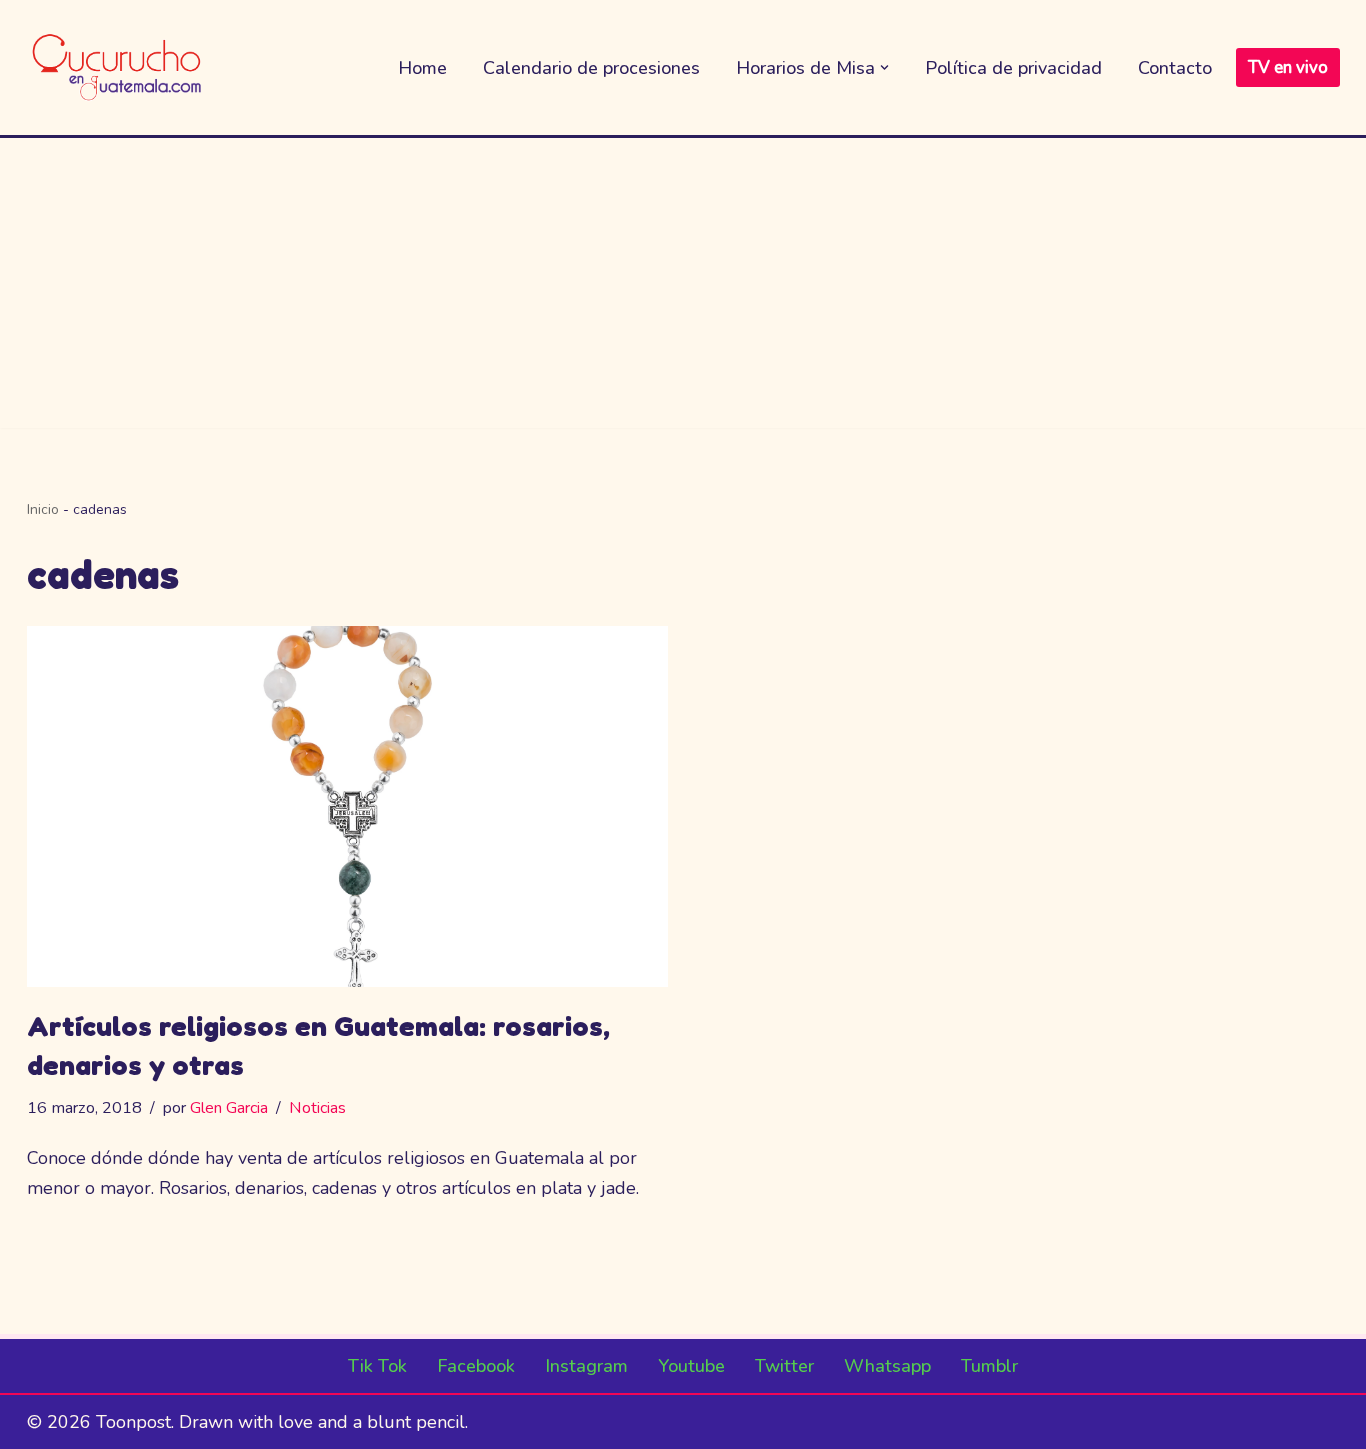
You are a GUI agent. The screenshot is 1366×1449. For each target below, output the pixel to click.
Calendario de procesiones (591, 68)
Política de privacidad (1013, 68)
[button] (884, 67)
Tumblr (989, 1366)
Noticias (317, 1108)
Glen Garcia (229, 1108)
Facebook (476, 1366)
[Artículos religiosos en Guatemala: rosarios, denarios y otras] (348, 806)
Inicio (43, 509)
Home (422, 68)
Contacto (1175, 68)
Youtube (691, 1366)
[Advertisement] (683, 288)
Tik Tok (377, 1366)
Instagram (586, 1366)
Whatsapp (887, 1366)
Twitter (784, 1366)
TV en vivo (1288, 67)
